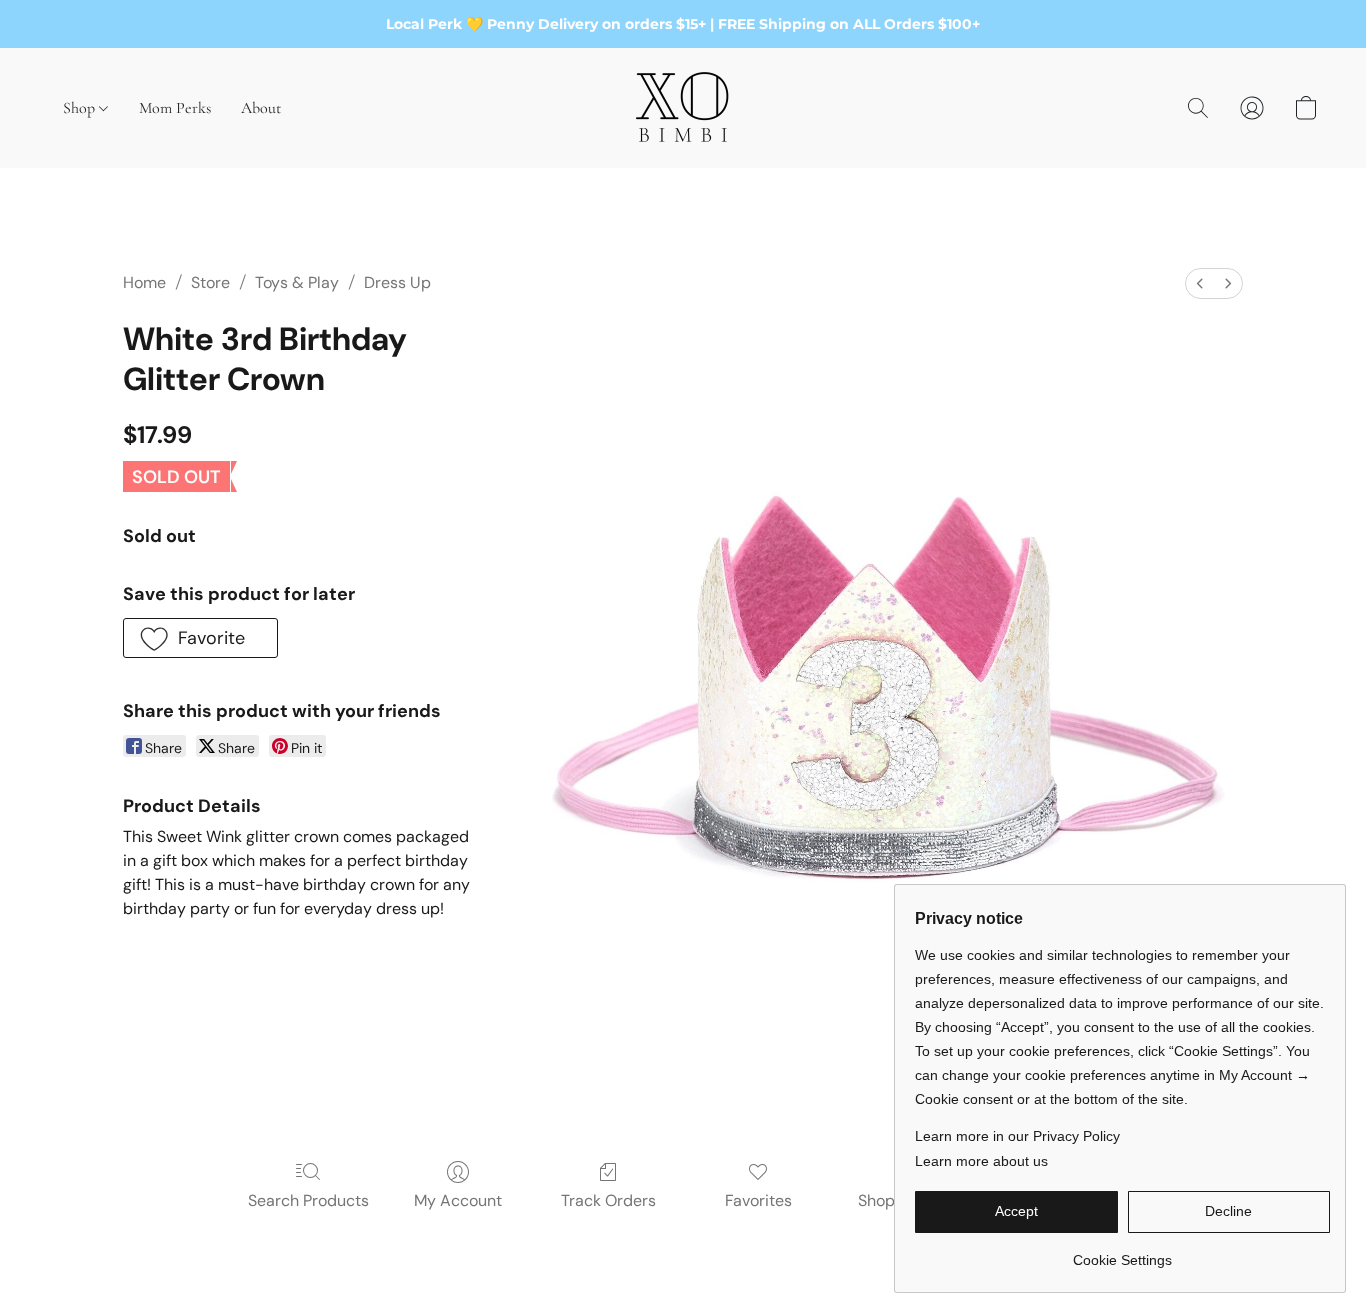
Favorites (758, 1200)
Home (144, 282)
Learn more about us (981, 1161)
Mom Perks (175, 108)
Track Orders (608, 1200)
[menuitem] (1200, 283)
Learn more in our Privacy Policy (1017, 1136)
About (261, 108)
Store (210, 282)
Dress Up (397, 282)
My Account (458, 1200)
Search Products (308, 1200)
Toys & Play (297, 282)
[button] (683, 108)
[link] (1122, 1252)
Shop (81, 108)
